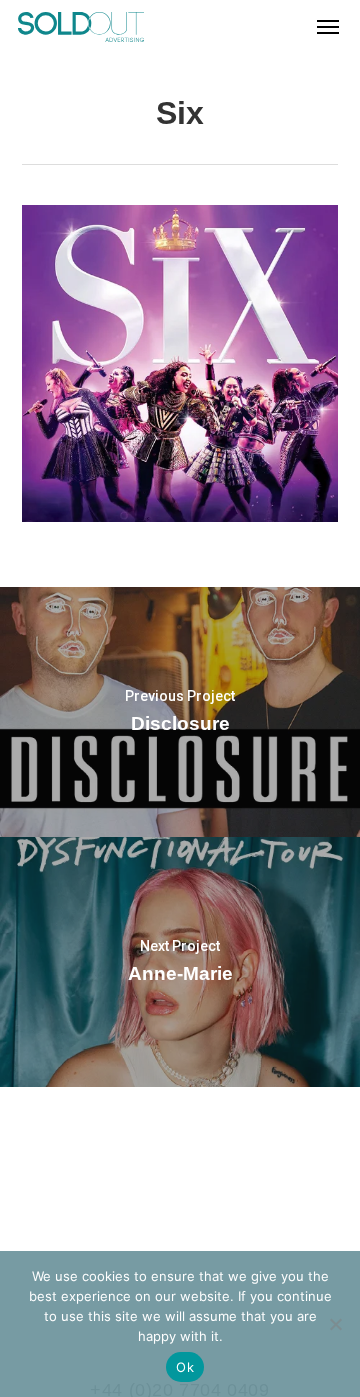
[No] (335, 1324)
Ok (185, 1367)
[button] (327, 27)
